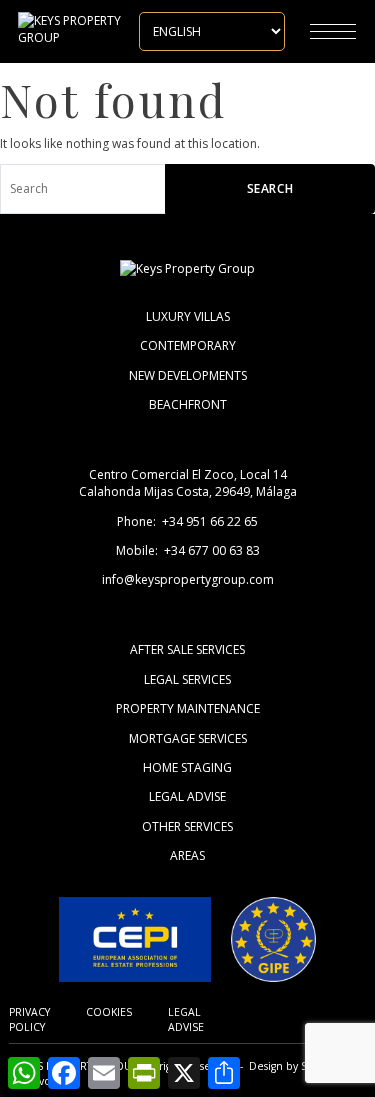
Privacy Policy (29, 1019)
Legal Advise (187, 796)
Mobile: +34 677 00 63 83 (188, 550)
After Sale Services (187, 649)
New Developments (188, 375)
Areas (187, 855)
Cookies (109, 1012)
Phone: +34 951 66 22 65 (187, 521)
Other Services (187, 826)
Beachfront (188, 404)
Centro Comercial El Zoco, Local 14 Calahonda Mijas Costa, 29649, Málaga (188, 483)
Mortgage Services (188, 738)
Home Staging (187, 767)
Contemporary (188, 345)
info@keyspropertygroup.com (188, 579)
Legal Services (187, 679)
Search (270, 188)
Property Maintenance (188, 708)
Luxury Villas (188, 316)
